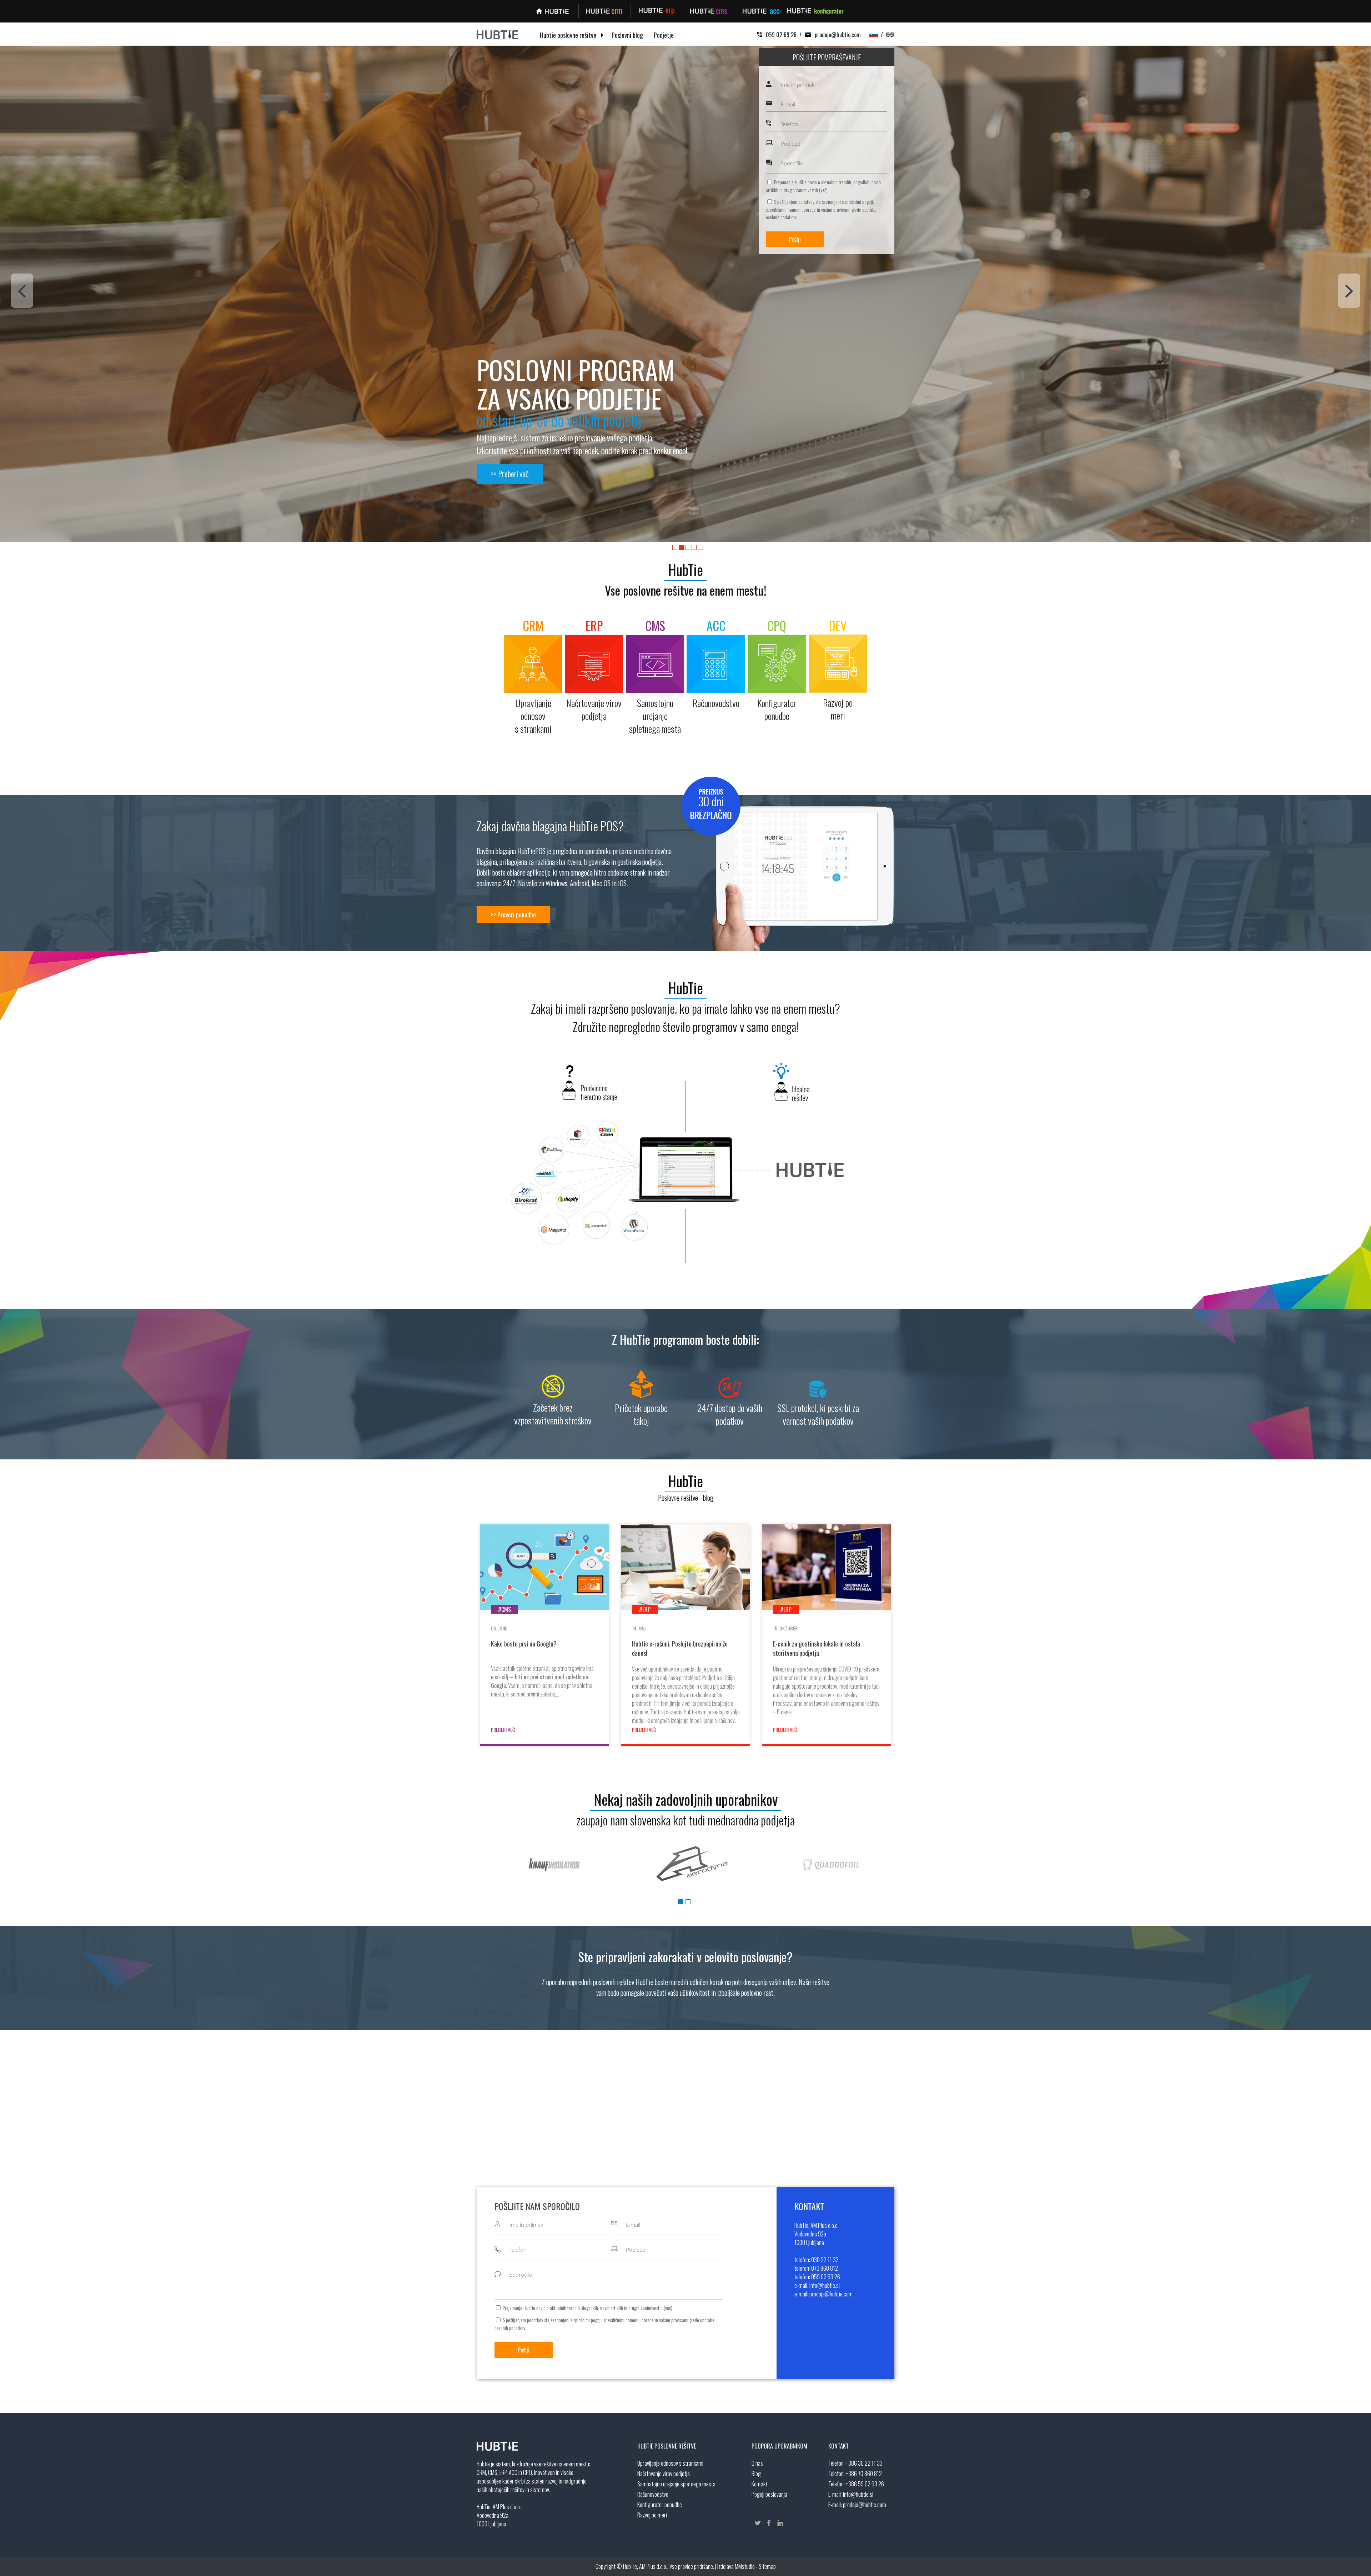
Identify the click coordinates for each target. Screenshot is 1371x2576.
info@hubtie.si (858, 2494)
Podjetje (664, 35)
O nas (757, 2463)
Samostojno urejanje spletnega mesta (676, 2484)
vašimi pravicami (836, 209)
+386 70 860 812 (864, 2474)
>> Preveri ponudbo (513, 914)
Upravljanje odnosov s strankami (670, 2463)
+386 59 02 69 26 (865, 2484)
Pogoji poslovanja (769, 2494)
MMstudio (745, 2566)
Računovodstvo (653, 2494)
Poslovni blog (627, 35)
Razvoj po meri (652, 2515)
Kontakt (759, 2484)
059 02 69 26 (781, 35)
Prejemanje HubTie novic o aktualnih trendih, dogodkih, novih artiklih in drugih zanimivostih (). (823, 186)
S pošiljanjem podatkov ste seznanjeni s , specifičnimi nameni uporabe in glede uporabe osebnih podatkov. (821, 209)
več (823, 190)
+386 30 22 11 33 (864, 2463)
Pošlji (795, 239)
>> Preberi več (510, 473)
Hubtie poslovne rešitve (568, 35)
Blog (756, 2474)
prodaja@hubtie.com (838, 35)
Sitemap (767, 2566)
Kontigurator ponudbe (660, 2505)
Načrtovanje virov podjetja (664, 2474)
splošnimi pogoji (859, 202)
